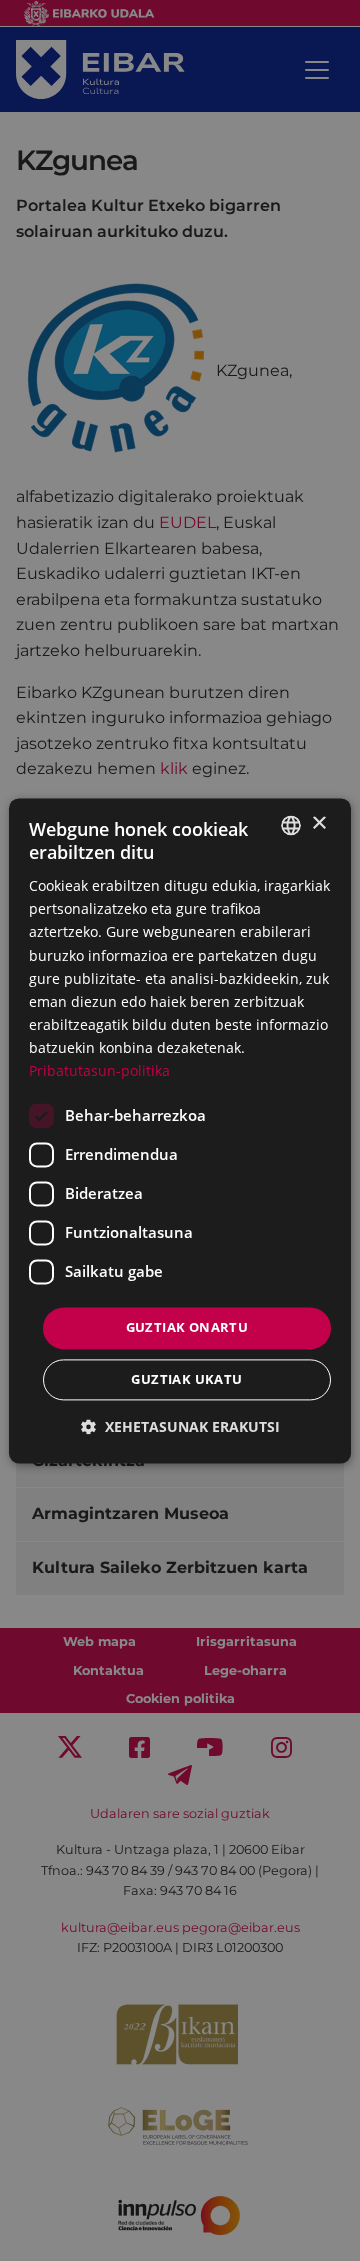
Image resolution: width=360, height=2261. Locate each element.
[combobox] (291, 825)
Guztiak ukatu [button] (186, 1379)
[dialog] (180, 1130)
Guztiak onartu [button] (187, 1328)
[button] (180, 1426)
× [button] (318, 823)
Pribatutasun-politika (99, 1070)
